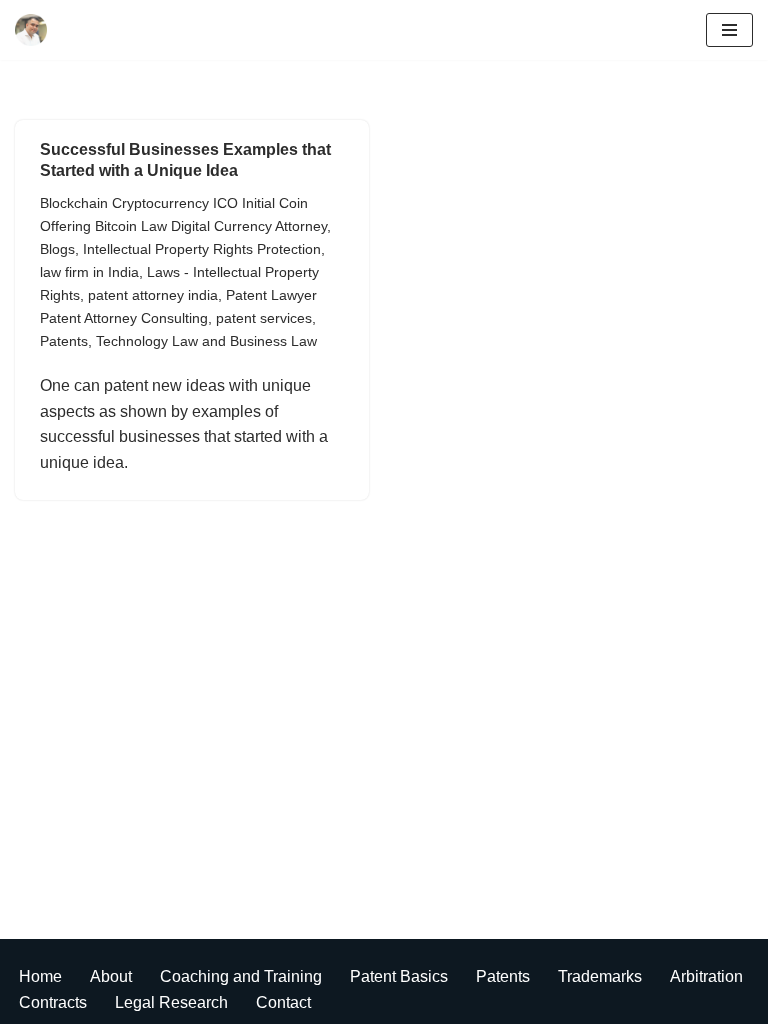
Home (40, 976)
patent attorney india (153, 295)
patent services (264, 318)
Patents (64, 341)
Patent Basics (399, 976)
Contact (283, 1002)
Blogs (57, 249)
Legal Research (171, 1002)
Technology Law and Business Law (206, 341)
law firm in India (89, 272)
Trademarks (600, 976)
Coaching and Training (241, 976)
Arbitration (706, 976)
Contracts (53, 1002)
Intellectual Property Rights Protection (202, 249)
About (111, 976)
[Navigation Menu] (729, 30)
